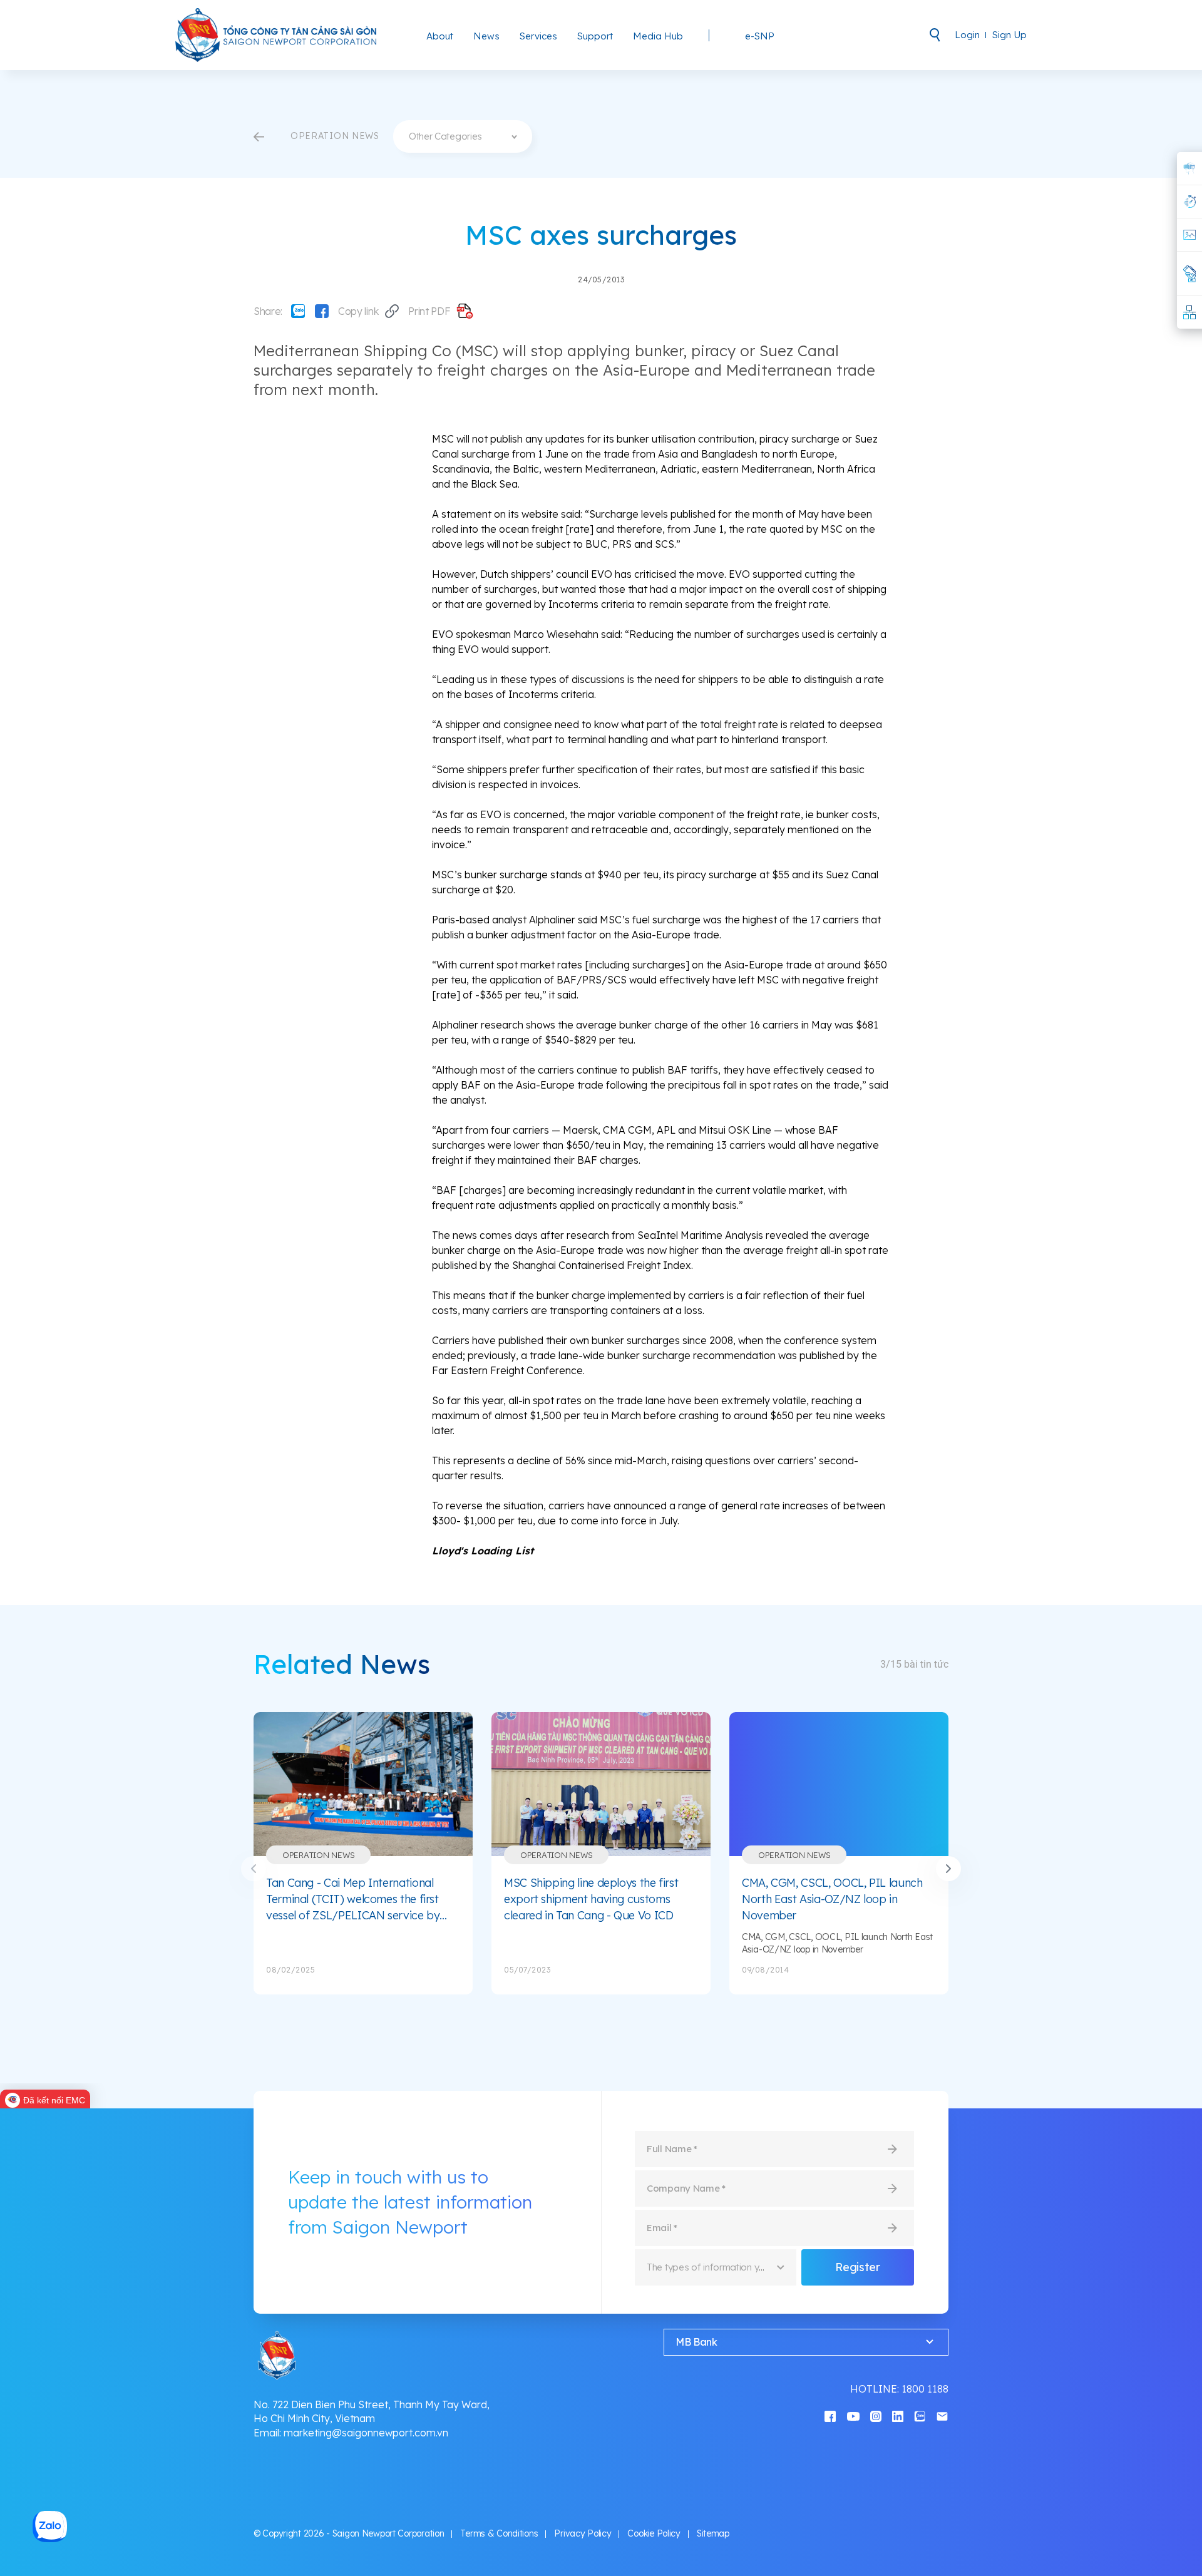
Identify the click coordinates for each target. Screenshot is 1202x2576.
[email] (942, 2415)
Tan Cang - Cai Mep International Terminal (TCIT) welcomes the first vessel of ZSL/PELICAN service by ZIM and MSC (353, 1899)
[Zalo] (298, 311)
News (486, 36)
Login (967, 35)
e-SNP (760, 36)
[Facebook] (322, 311)
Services (538, 36)
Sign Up (1009, 35)
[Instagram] (876, 2415)
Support (595, 36)
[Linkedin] (898, 2415)
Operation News (318, 1855)
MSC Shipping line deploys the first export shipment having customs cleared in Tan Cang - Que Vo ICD (591, 1899)
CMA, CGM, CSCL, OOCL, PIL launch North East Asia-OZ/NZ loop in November (832, 1899)
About (440, 36)
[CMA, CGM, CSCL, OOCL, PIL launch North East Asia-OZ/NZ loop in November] (839, 1784)
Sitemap (713, 2533)
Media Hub (658, 36)
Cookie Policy (654, 2533)
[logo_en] (277, 35)
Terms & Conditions (499, 2533)
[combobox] (463, 136)
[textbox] (463, 136)
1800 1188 (925, 2389)
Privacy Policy (583, 2533)
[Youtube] (853, 2415)
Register (857, 2267)
